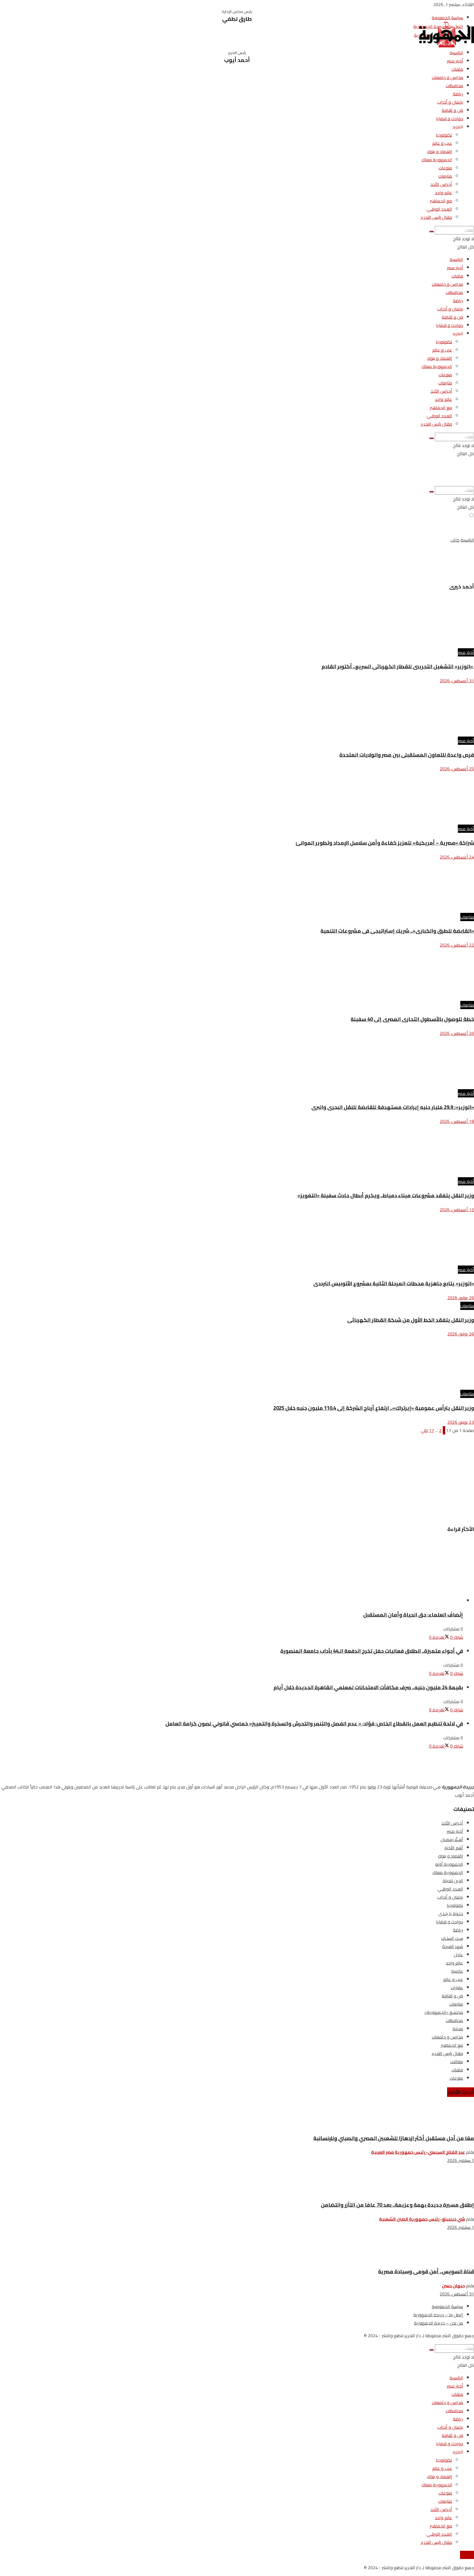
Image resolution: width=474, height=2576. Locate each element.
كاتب (455, 540)
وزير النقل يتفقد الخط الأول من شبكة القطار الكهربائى (411, 1320)
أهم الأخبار (454, 1848)
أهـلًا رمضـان (452, 1839)
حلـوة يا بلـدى (451, 1913)
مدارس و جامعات (447, 77)
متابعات (445, 176)
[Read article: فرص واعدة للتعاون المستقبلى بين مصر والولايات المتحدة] (237, 711)
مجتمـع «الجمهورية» (444, 2012)
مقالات (457, 2062)
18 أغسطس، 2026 (457, 1121)
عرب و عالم (442, 143)
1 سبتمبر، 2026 (461, 2160)
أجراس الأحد (441, 184)
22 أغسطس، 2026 (457, 945)
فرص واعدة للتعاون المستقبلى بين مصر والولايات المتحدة (407, 755)
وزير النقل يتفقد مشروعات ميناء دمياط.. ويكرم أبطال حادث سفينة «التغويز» (386, 1195)
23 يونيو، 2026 (461, 1422)
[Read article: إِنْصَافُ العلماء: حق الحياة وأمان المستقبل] (232, 1572)
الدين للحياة (453, 1881)
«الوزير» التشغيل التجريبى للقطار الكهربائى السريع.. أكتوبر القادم (398, 666)
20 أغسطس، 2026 (457, 1033)
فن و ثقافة (452, 110)
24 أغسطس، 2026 (457, 857)
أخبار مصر (455, 61)
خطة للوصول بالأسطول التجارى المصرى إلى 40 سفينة (412, 1019)
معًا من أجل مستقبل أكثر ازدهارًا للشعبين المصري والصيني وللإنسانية (394, 2138)
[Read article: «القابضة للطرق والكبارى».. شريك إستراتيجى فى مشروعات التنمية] (237, 887)
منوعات (445, 168)
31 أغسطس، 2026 (457, 681)
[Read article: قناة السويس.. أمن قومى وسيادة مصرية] (237, 2249)
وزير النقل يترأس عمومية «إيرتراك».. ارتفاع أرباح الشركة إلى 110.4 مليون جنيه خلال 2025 (374, 1408)
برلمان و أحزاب (450, 102)
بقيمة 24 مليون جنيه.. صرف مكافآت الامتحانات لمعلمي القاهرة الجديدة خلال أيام (368, 1687)
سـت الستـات (452, 1938)
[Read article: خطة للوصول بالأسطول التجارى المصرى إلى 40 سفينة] (237, 975)
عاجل (458, 1955)
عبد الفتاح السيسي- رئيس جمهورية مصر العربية (418, 2152)
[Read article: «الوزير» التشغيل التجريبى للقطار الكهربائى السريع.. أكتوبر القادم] (237, 622)
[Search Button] (431, 231)
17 (431, 1430)
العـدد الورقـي (439, 209)
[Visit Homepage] (447, 46)
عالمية (457, 1971)
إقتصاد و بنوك (440, 151)
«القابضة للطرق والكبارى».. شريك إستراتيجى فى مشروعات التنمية (397, 931)
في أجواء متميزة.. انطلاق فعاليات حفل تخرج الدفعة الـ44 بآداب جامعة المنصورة (372, 1651)
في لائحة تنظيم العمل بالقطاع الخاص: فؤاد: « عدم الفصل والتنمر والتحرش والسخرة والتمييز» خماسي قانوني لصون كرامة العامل (314, 1724)
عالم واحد (443, 193)
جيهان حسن (453, 2286)
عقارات (457, 1988)
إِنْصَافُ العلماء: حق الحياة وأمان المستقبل (413, 1615)
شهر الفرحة (453, 1946)
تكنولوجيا (444, 135)
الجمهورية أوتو (449, 1864)
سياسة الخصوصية (447, 18)
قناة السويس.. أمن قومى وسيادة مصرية (426, 2271)
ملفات (457, 69)
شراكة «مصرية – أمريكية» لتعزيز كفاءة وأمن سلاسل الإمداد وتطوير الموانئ (385, 843)
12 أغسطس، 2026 (457, 1210)
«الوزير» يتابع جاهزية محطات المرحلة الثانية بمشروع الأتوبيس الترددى (394, 1283)
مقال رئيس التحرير (436, 217)
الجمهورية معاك (437, 160)
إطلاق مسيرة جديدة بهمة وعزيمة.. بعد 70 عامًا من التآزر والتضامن (397, 2205)
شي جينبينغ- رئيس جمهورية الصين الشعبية (422, 2219)
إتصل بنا (467, 2555)
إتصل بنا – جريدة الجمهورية (438, 2315)
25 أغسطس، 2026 (457, 769)
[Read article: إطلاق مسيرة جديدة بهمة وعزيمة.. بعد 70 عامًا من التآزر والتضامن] (237, 2182)
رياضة (458, 94)
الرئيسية (456, 53)
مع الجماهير (441, 201)
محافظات (454, 86)
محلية (458, 2029)
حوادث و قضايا (450, 118)
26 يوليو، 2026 (461, 1298)
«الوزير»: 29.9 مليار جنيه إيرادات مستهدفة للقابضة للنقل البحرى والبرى (393, 1107)
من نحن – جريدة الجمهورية (438, 2323)
